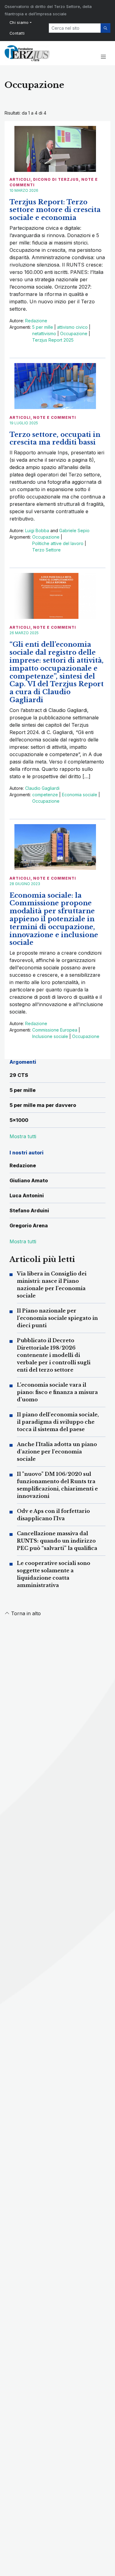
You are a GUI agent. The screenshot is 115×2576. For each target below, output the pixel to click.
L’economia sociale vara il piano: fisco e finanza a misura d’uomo (57, 1392)
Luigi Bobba (37, 530)
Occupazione (74, 333)
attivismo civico (72, 327)
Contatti (17, 33)
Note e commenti (55, 417)
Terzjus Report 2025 (53, 340)
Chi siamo (19, 23)
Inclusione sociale (50, 1036)
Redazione (36, 321)
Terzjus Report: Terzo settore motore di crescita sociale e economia (55, 210)
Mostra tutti (23, 1241)
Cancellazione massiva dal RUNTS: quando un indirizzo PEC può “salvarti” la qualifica (57, 1541)
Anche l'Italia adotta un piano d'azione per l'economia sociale (57, 1452)
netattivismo (44, 333)
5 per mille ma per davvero (43, 1105)
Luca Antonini (27, 1195)
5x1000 (19, 1120)
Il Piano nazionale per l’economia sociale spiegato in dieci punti (57, 1318)
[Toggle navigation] (103, 57)
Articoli (20, 179)
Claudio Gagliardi (42, 788)
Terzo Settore (46, 550)
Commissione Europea (55, 1030)
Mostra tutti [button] (23, 1136)
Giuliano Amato (29, 1180)
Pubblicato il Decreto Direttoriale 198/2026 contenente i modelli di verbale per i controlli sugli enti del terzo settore (54, 1355)
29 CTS (19, 1075)
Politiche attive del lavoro (58, 543)
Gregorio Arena (29, 1225)
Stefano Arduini (29, 1210)
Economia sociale (80, 795)
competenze (45, 795)
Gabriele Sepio (74, 530)
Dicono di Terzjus (56, 179)
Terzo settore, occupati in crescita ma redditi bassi (55, 439)
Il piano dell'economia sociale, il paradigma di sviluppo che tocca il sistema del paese (58, 1422)
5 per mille (43, 327)
